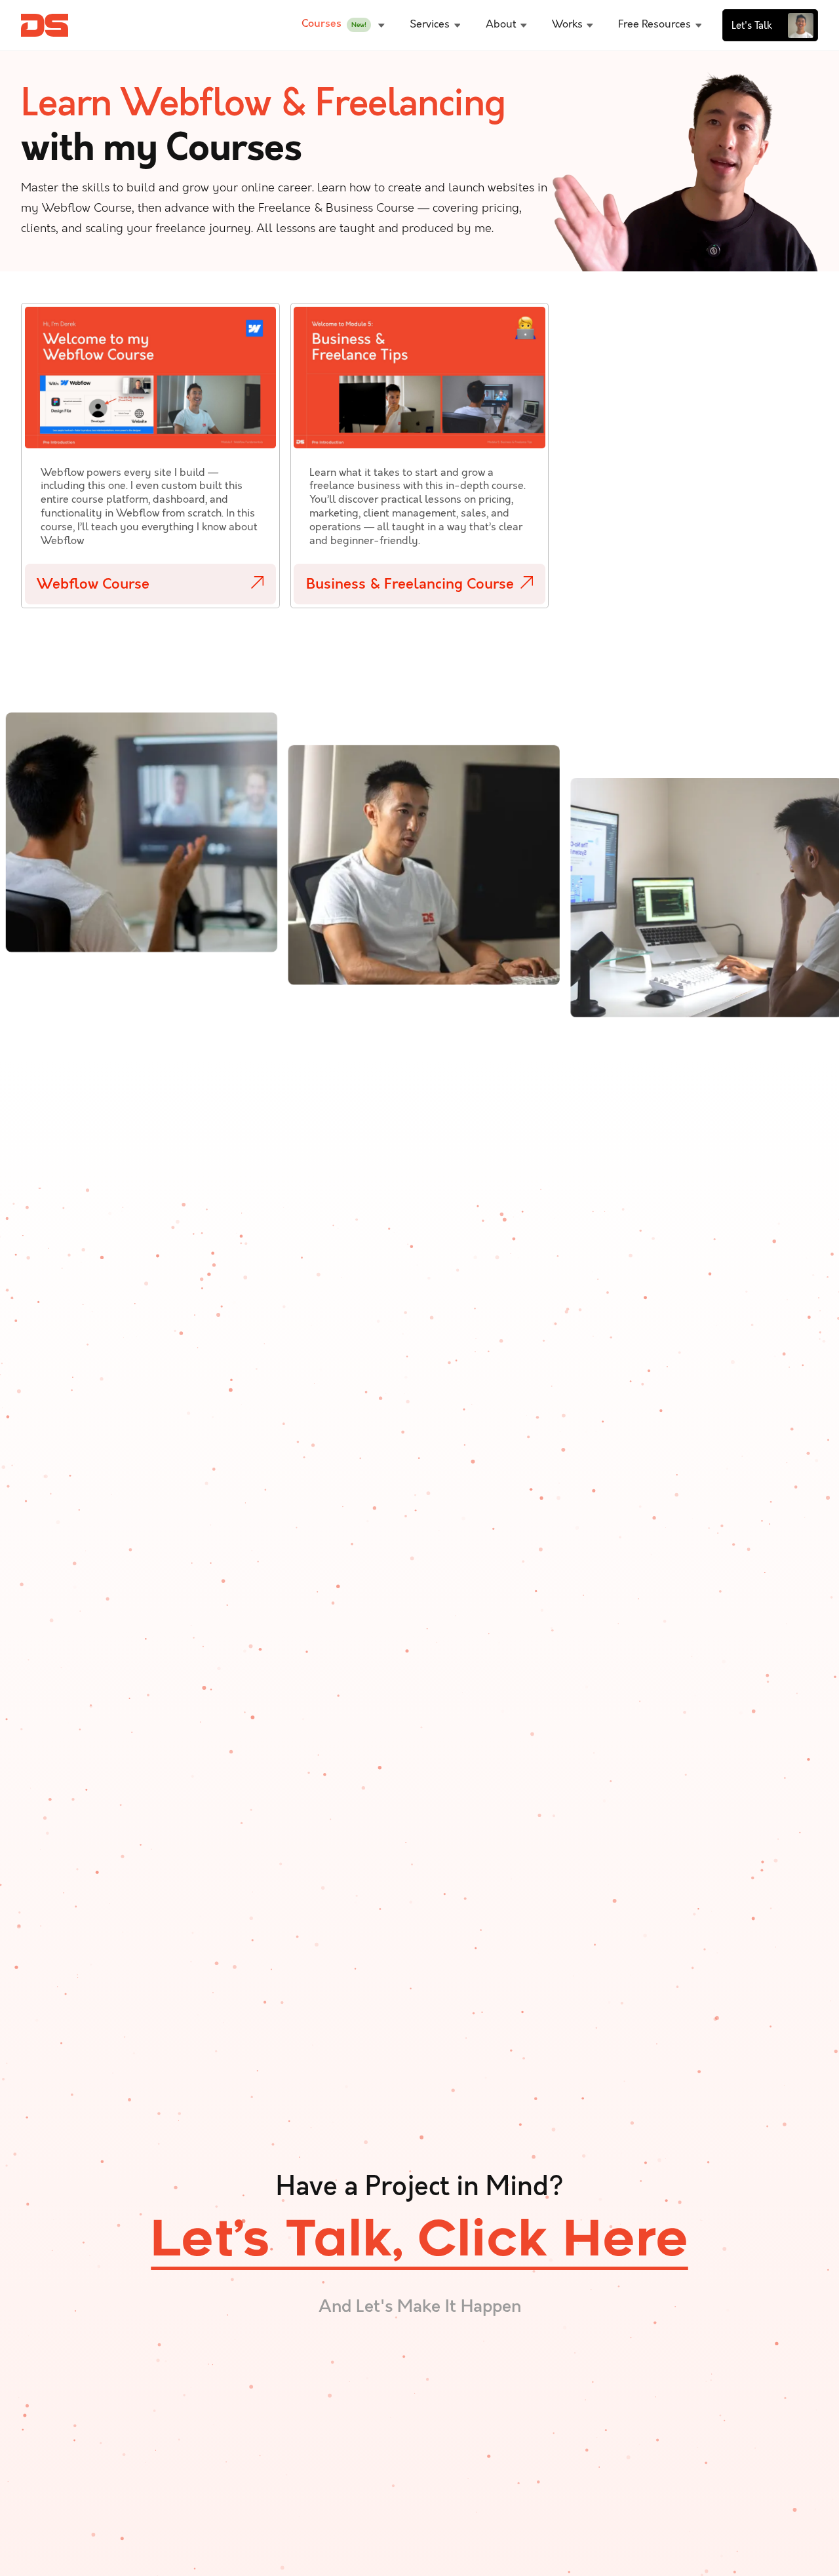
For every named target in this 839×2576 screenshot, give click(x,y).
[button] (343, 26)
